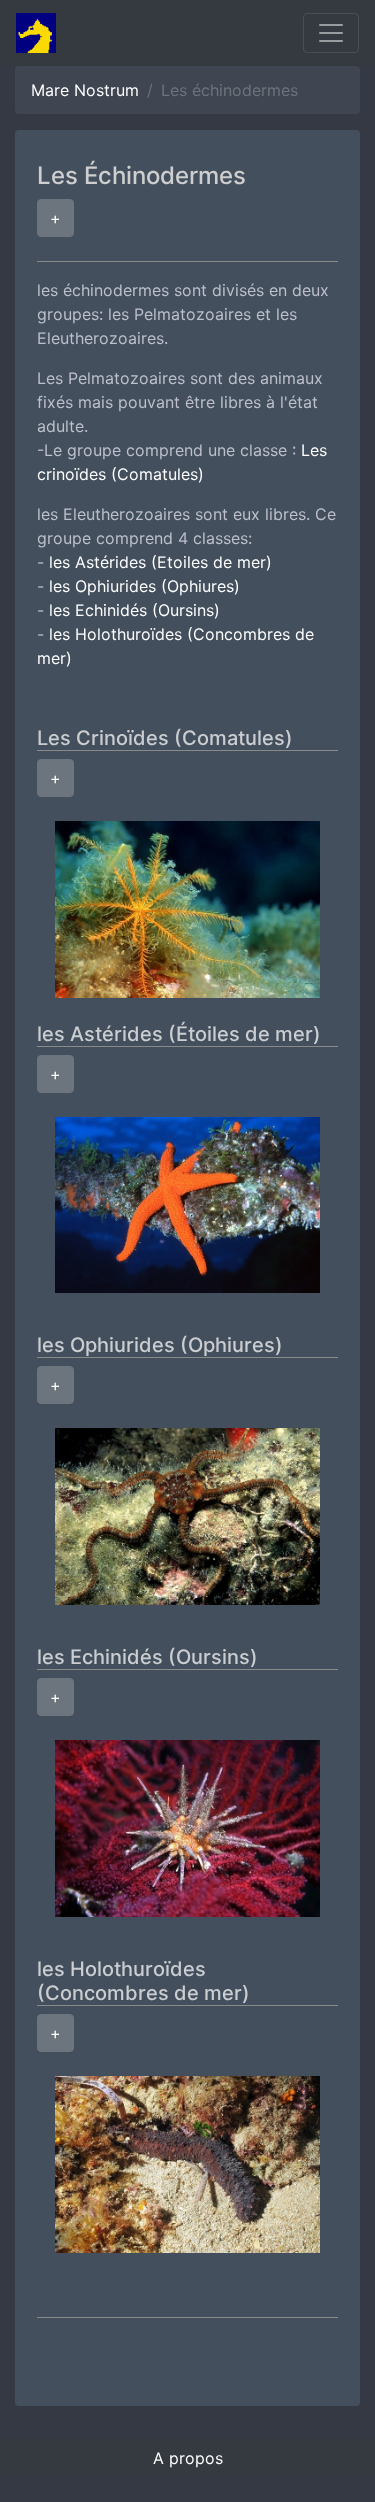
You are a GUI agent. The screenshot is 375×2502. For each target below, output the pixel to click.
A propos (188, 2458)
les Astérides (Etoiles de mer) (160, 562)
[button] (55, 218)
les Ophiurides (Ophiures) (144, 586)
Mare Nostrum (85, 90)
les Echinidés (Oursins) (134, 610)
